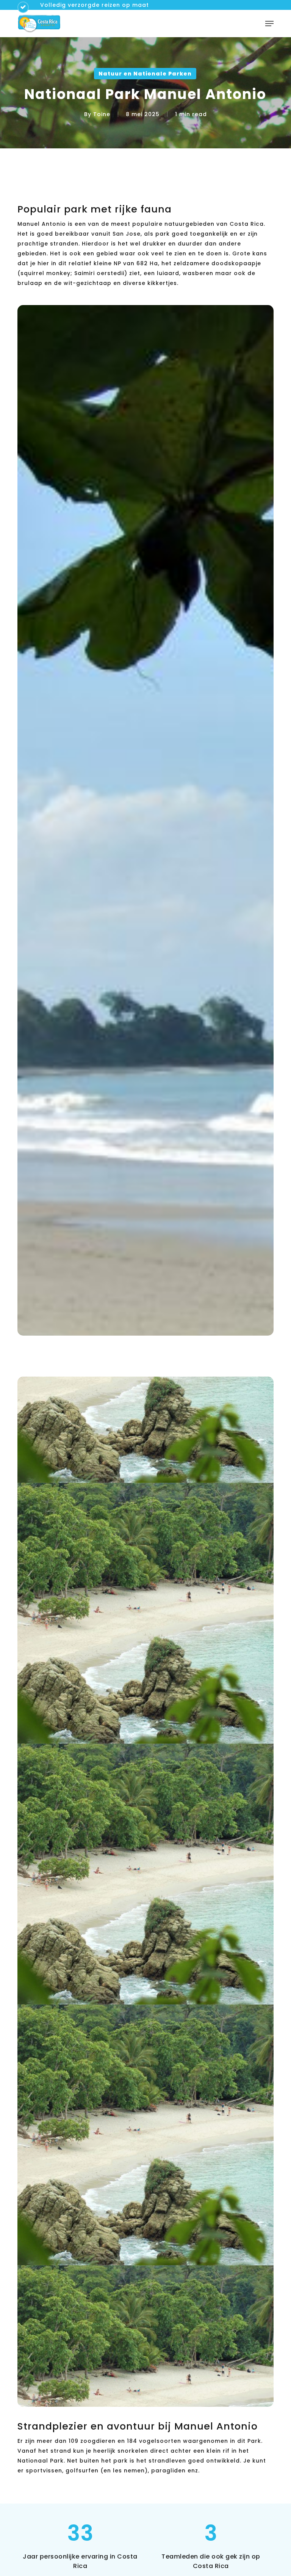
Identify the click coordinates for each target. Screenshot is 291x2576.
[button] (269, 24)
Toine (102, 114)
